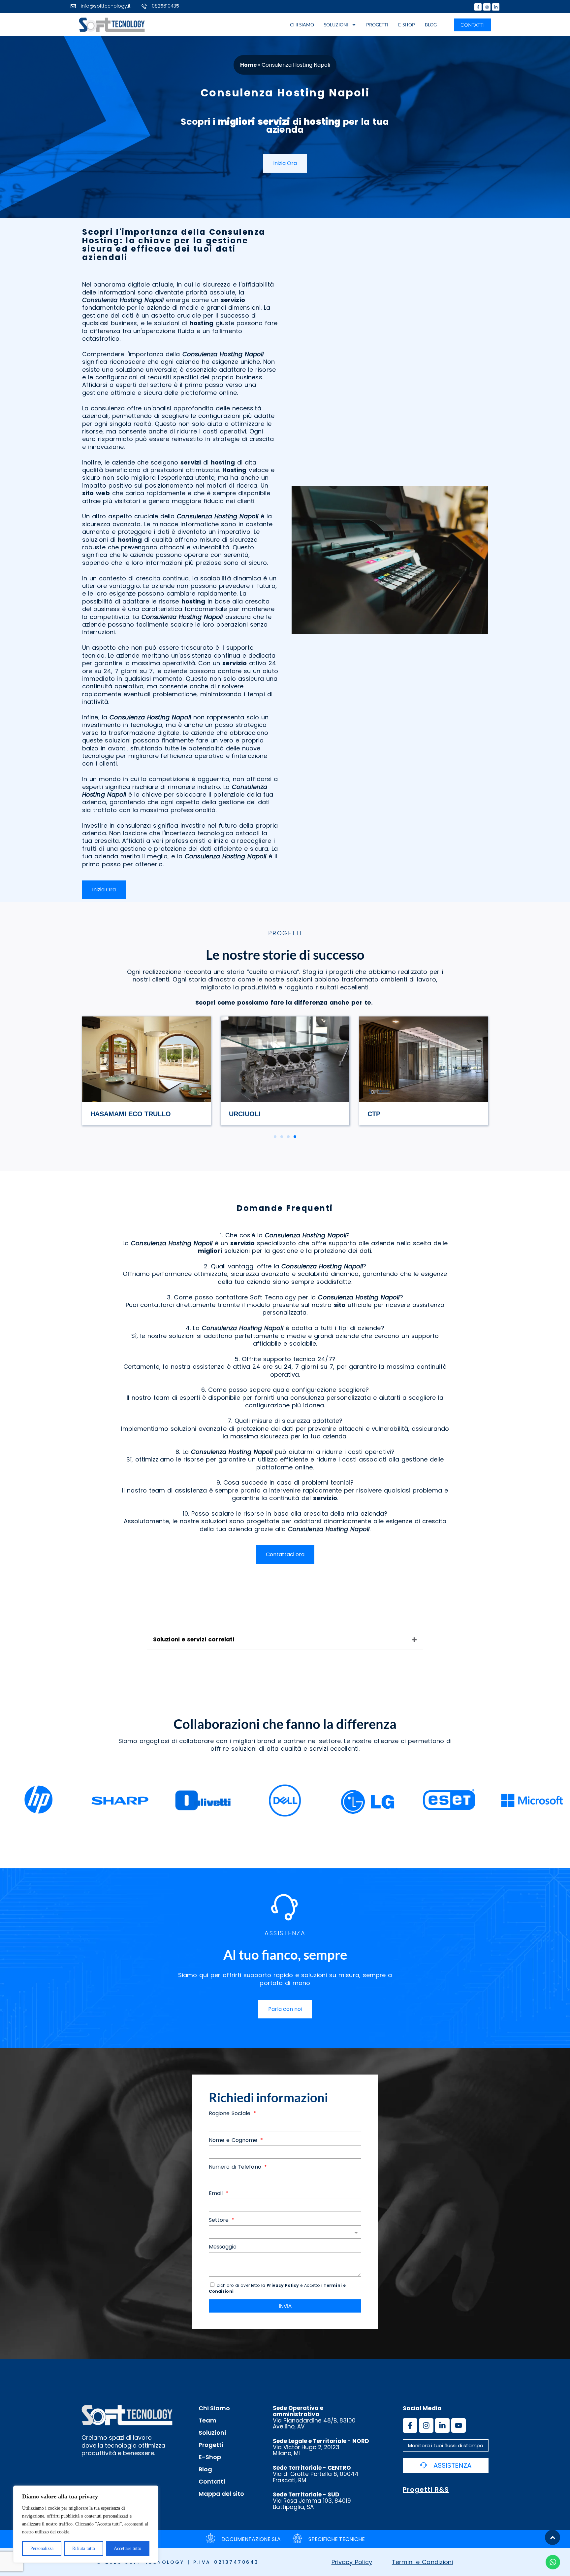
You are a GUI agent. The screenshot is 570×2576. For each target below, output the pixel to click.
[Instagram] (487, 7)
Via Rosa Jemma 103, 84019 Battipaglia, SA (312, 2501)
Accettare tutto (127, 2548)
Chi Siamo (302, 25)
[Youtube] (459, 2425)
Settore (220, 2220)
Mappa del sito (221, 2494)
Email (217, 2194)
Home (248, 65)
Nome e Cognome (234, 2140)
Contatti (212, 2482)
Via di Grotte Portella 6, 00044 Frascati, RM (316, 2474)
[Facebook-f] (478, 7)
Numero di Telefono (236, 2167)
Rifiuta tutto (84, 2548)
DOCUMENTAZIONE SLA (251, 2539)
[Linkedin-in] (496, 7)
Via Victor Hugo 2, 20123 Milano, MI (321, 2447)
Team (207, 2421)
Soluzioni (336, 25)
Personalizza (42, 2548)
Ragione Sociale (231, 2114)
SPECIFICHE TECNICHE (337, 2539)
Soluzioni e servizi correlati (194, 1639)
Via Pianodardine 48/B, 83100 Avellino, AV (314, 2417)
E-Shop (407, 25)
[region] (86, 2524)
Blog (431, 25)
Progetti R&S (426, 2490)
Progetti (377, 25)
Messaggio (223, 2247)
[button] (275, 1137)
